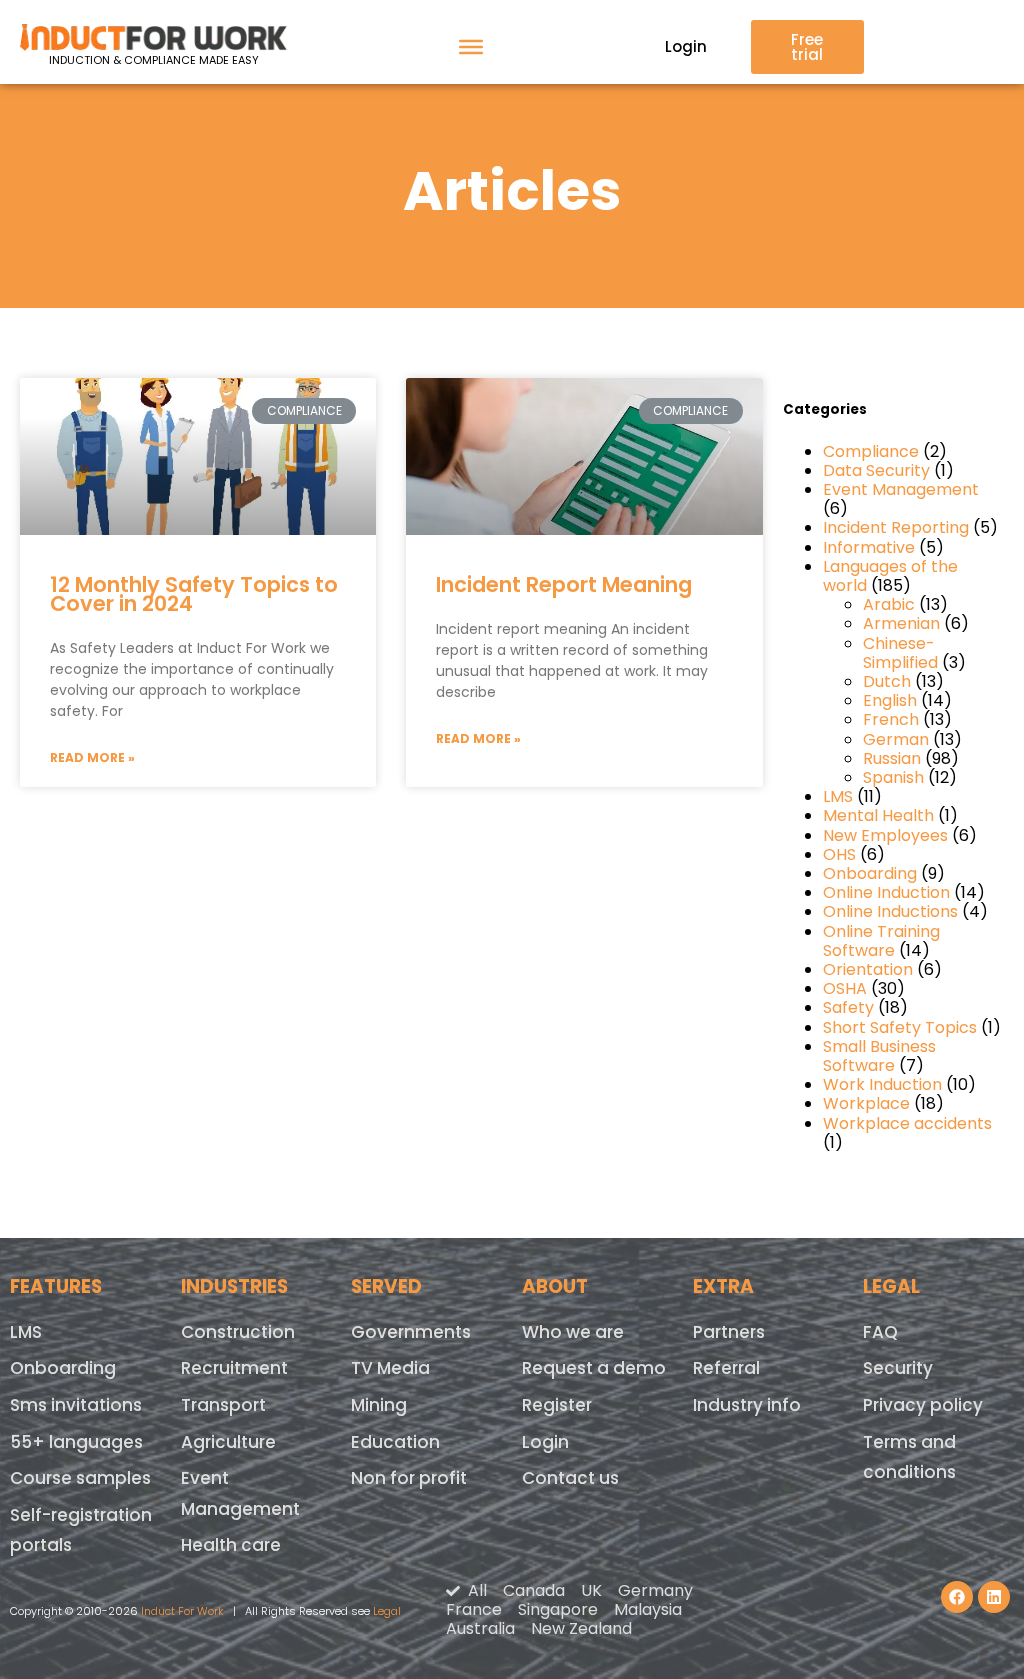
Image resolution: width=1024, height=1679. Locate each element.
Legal (387, 1611)
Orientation (868, 969)
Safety (848, 1007)
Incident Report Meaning (564, 584)
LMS (838, 796)
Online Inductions (890, 911)
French (891, 719)
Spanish (893, 777)
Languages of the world (890, 576)
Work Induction (882, 1084)
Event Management (901, 489)
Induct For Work (182, 1611)
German (896, 739)
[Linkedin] (994, 1597)
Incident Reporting (896, 527)
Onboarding (870, 873)
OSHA (845, 988)
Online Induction (886, 892)
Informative (869, 547)
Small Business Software (879, 1056)
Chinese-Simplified (900, 653)
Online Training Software (881, 941)
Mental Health (878, 815)
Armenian (901, 623)
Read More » (92, 757)
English (890, 700)
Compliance (871, 451)
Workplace (866, 1103)
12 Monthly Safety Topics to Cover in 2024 (194, 594)
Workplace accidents (907, 1123)
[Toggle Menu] (471, 47)
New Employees (885, 835)
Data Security (876, 470)
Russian (892, 758)
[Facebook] (957, 1597)
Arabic (889, 604)
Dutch (887, 681)
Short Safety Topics (900, 1027)
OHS (839, 854)
